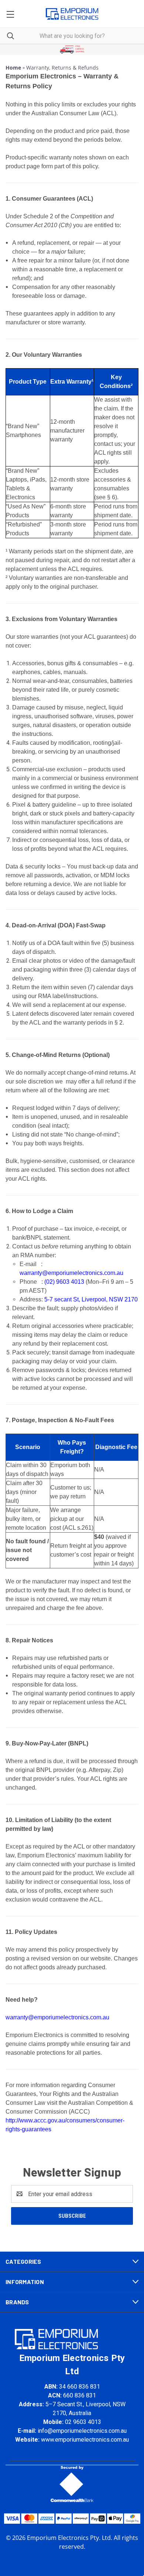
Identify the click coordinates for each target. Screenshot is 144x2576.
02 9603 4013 (83, 2422)
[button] (72, 50)
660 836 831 (80, 2395)
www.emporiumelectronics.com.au (85, 2440)
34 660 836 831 (80, 2387)
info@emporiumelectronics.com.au (82, 2431)
